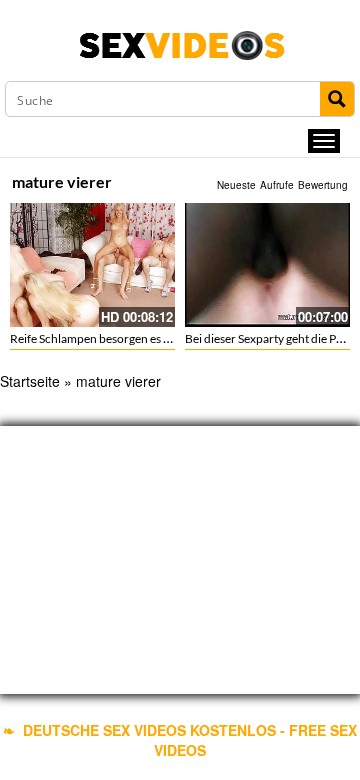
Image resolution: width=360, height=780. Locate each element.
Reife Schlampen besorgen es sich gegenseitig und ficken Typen (172, 338)
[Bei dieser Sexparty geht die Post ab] (267, 265)
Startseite (30, 381)
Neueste (236, 185)
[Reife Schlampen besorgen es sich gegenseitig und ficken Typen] (92, 265)
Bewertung (323, 185)
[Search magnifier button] (337, 99)
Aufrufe (277, 185)
